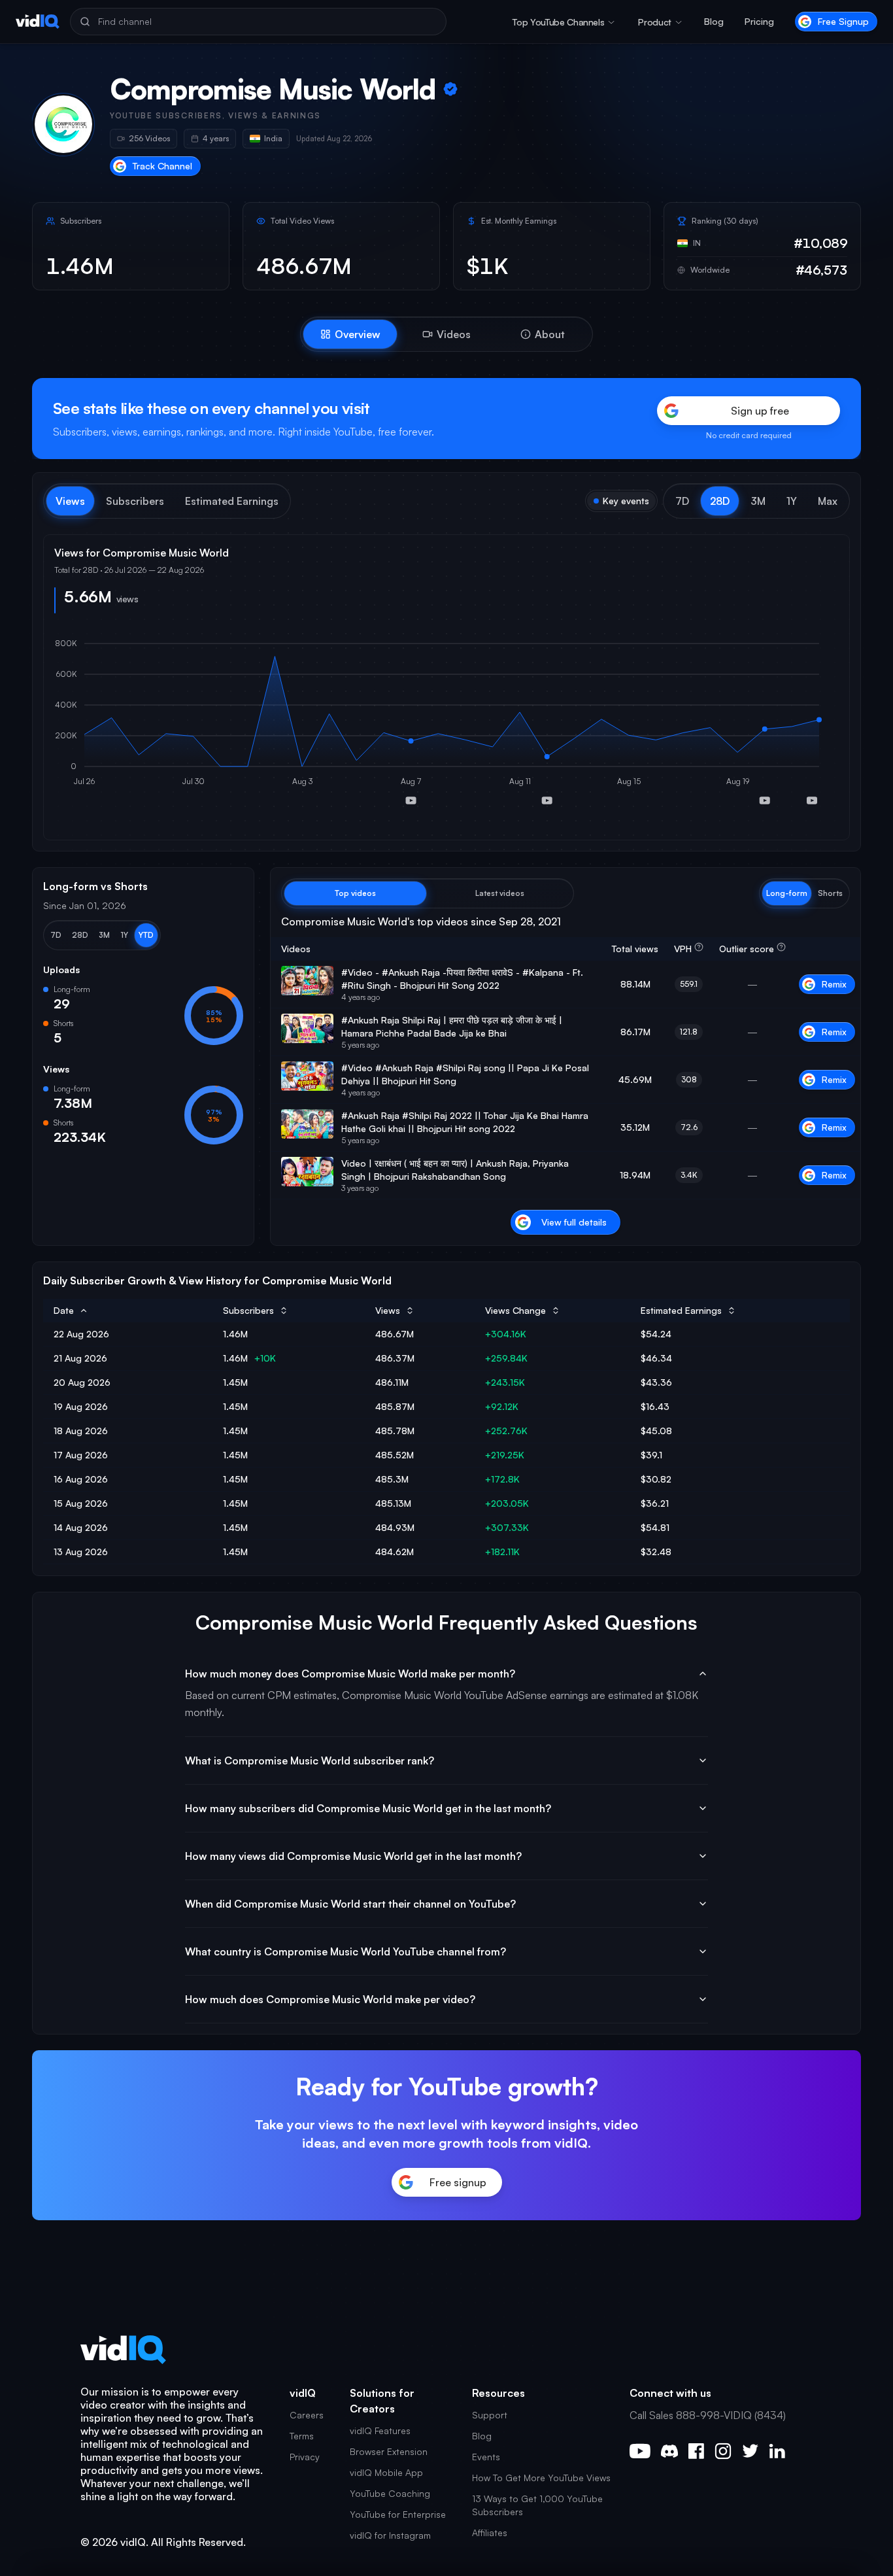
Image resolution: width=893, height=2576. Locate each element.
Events (486, 2457)
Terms (302, 2436)
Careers (307, 2415)
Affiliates (490, 2533)
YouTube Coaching (390, 2493)
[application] (446, 727)
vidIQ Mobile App (386, 2472)
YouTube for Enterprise (398, 2514)
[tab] (350, 334)
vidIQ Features (380, 2430)
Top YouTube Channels (558, 22)
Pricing (759, 21)
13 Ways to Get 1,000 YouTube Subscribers (537, 2505)
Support (490, 2415)
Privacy (305, 2457)
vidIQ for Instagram (390, 2535)
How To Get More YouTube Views (541, 2478)
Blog (714, 21)
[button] (682, 501)
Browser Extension (389, 2451)
